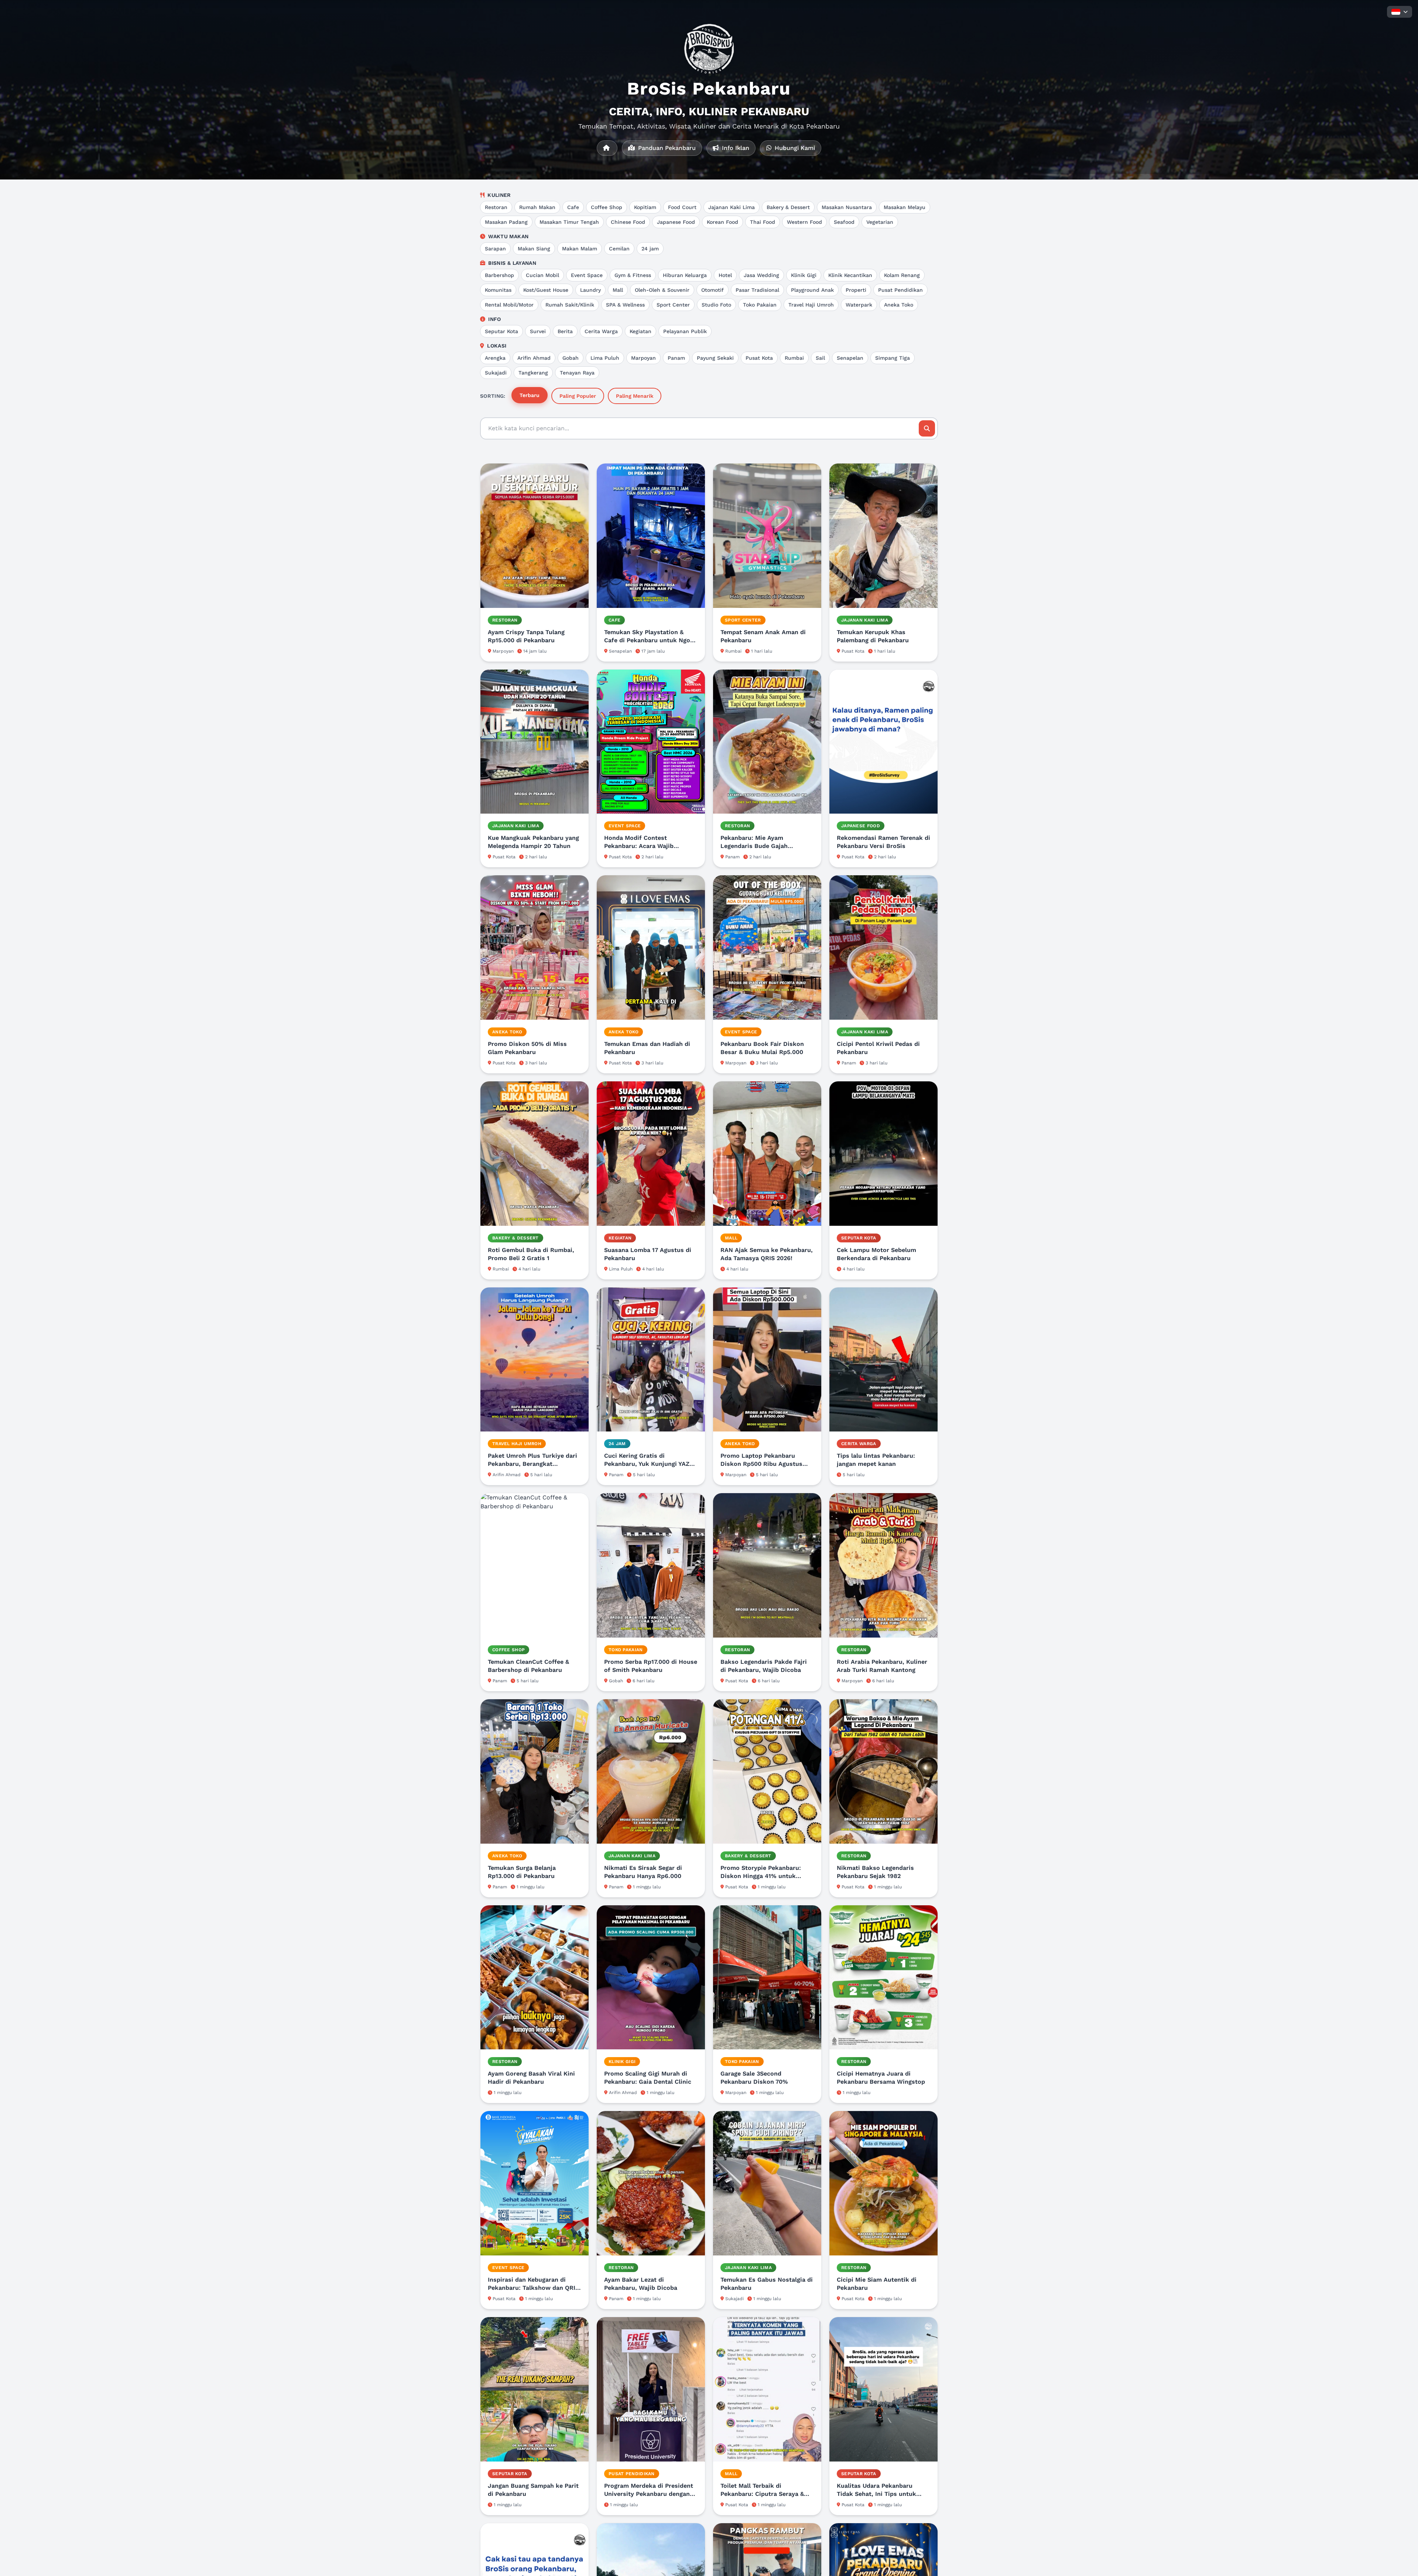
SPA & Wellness (625, 305)
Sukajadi (496, 373)
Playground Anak (812, 290)
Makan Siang (534, 249)
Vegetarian (880, 222)
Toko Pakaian (760, 305)
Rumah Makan (537, 207)
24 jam (650, 249)
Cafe (573, 207)
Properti (856, 290)
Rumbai (794, 358)
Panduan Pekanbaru (666, 148)
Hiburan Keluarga (685, 275)
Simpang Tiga (893, 358)
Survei (538, 331)
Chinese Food (628, 222)
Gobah (571, 358)
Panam (676, 358)
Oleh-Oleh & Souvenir (662, 290)
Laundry (590, 290)
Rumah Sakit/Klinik (570, 305)
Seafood (844, 222)
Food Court (682, 207)
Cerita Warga (601, 331)
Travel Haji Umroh (811, 305)
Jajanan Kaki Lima (732, 207)
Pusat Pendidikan (900, 290)
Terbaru (530, 395)
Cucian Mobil (542, 275)
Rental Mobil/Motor (509, 305)
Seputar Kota (501, 331)
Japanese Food (676, 222)
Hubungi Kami (794, 148)
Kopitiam (645, 207)
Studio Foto (716, 305)
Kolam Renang (902, 275)
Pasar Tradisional (757, 290)
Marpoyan (643, 358)
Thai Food (763, 222)
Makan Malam (580, 249)
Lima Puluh (605, 358)
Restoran (496, 207)
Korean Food (722, 222)
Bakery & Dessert (788, 207)
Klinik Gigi (804, 275)
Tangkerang (533, 373)
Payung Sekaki (715, 358)
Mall (618, 290)
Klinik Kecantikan (850, 275)
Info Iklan (735, 148)
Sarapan (495, 249)
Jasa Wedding (761, 275)
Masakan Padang (506, 222)
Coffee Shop (607, 207)
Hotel (725, 275)
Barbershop (499, 275)
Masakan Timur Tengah (569, 222)
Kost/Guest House (546, 290)
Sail (820, 358)
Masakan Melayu (905, 207)
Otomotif (713, 290)
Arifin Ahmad (534, 358)
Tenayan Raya (577, 373)
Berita (565, 331)
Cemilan (619, 249)
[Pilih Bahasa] (1400, 12)
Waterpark (859, 305)
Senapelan (850, 358)
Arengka (495, 358)
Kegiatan (641, 331)
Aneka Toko (899, 305)
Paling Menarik (635, 396)
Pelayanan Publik (685, 331)
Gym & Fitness (633, 275)
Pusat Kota (759, 358)
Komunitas (498, 290)
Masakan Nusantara (847, 207)
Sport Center (673, 305)
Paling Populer (578, 396)
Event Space (587, 275)
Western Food (804, 222)
